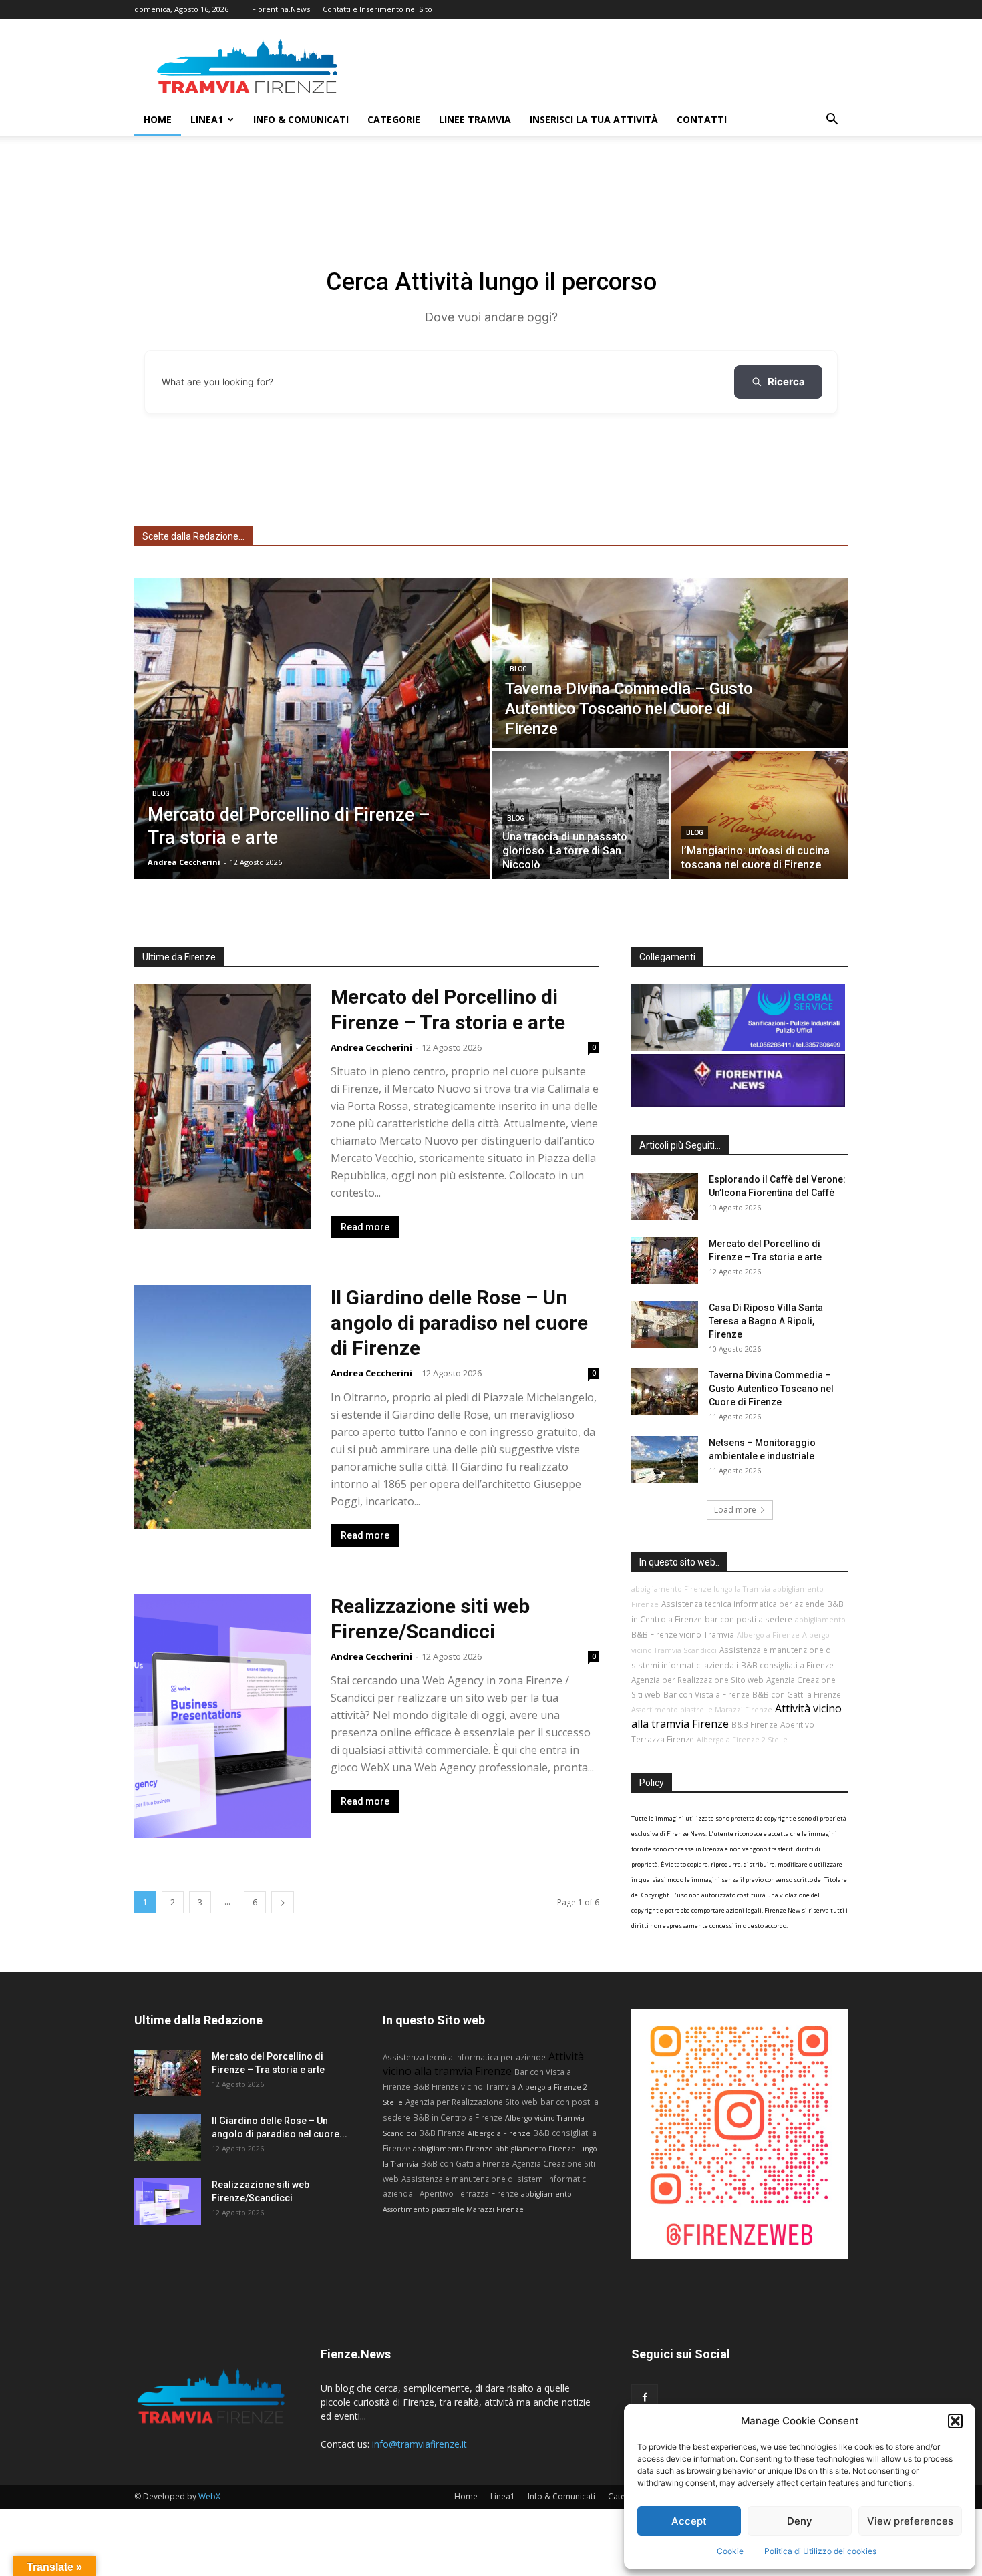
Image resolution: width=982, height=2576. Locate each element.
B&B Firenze (755, 1724)
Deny (800, 2521)
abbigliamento (820, 1620)
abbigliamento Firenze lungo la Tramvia (701, 1589)
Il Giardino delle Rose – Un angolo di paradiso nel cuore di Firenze (459, 1323)
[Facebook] (645, 2398)
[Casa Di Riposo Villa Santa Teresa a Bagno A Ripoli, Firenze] (665, 1324)
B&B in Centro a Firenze (458, 2117)
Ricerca (786, 382)
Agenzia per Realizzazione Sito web (697, 1680)
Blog (161, 794)
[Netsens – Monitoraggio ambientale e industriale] (665, 1459)
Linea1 (207, 119)
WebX (209, 2496)
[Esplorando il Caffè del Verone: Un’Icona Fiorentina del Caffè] (665, 1196)
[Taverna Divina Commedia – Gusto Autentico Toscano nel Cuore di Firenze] (670, 663)
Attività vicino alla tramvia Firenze (483, 2064)
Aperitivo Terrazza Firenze (469, 2193)
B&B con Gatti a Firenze (797, 1694)
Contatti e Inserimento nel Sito (377, 9)
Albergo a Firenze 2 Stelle (742, 1740)
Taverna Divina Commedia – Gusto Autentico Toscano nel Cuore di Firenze (771, 1389)
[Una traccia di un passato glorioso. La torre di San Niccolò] (581, 815)
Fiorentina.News (281, 9)
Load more (735, 1510)
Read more (365, 1227)
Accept (689, 2521)
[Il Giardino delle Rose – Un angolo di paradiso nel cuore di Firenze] (168, 2137)
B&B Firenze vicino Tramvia (683, 1634)
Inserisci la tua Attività (594, 119)
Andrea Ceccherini (371, 1047)
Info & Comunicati (301, 119)
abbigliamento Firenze (453, 2149)
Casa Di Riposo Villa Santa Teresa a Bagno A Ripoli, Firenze (766, 1321)
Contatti (702, 119)
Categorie (394, 119)
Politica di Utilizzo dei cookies (820, 2551)
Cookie (730, 2551)
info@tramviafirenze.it (420, 2444)
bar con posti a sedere (749, 1619)
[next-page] (283, 1902)
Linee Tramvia (475, 119)
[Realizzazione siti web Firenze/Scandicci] (168, 2201)
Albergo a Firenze (768, 1635)
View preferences (910, 2521)
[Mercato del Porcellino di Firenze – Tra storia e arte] (312, 729)
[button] (955, 2421)
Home (158, 119)
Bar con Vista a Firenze (706, 1694)
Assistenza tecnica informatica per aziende (743, 1604)
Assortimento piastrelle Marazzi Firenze (702, 1710)
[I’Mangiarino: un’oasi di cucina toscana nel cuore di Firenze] (760, 815)
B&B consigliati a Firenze (787, 1665)
